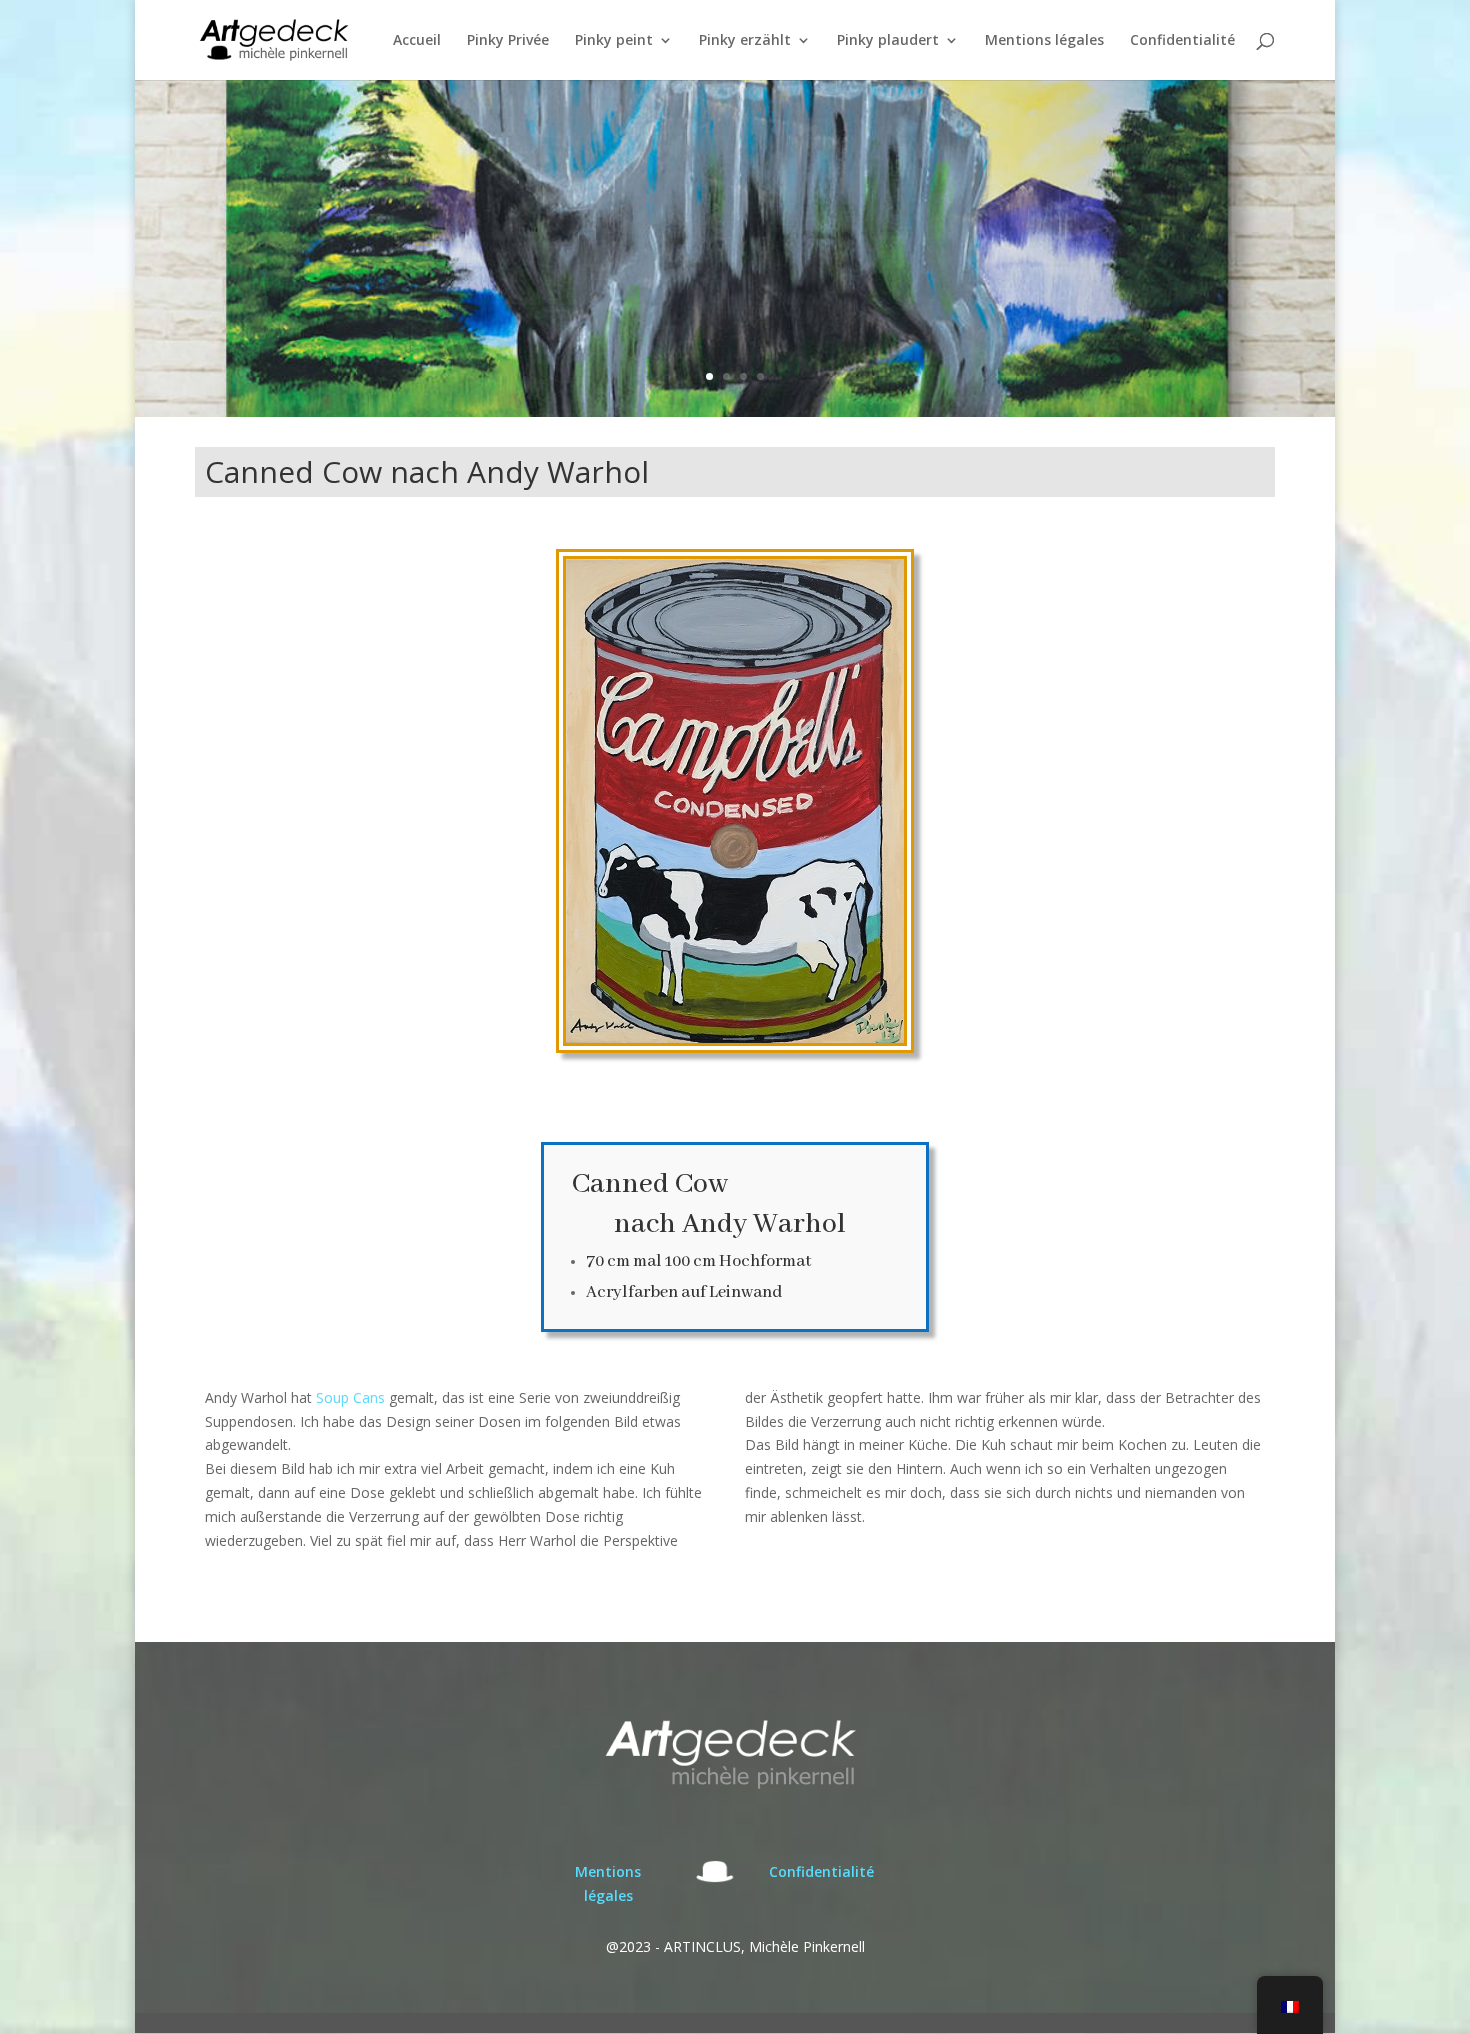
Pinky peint (614, 41)
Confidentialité (1182, 41)
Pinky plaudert (888, 41)
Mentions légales (1044, 41)
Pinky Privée (508, 41)
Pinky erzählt (745, 41)
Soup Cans (350, 1397)
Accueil (417, 41)
